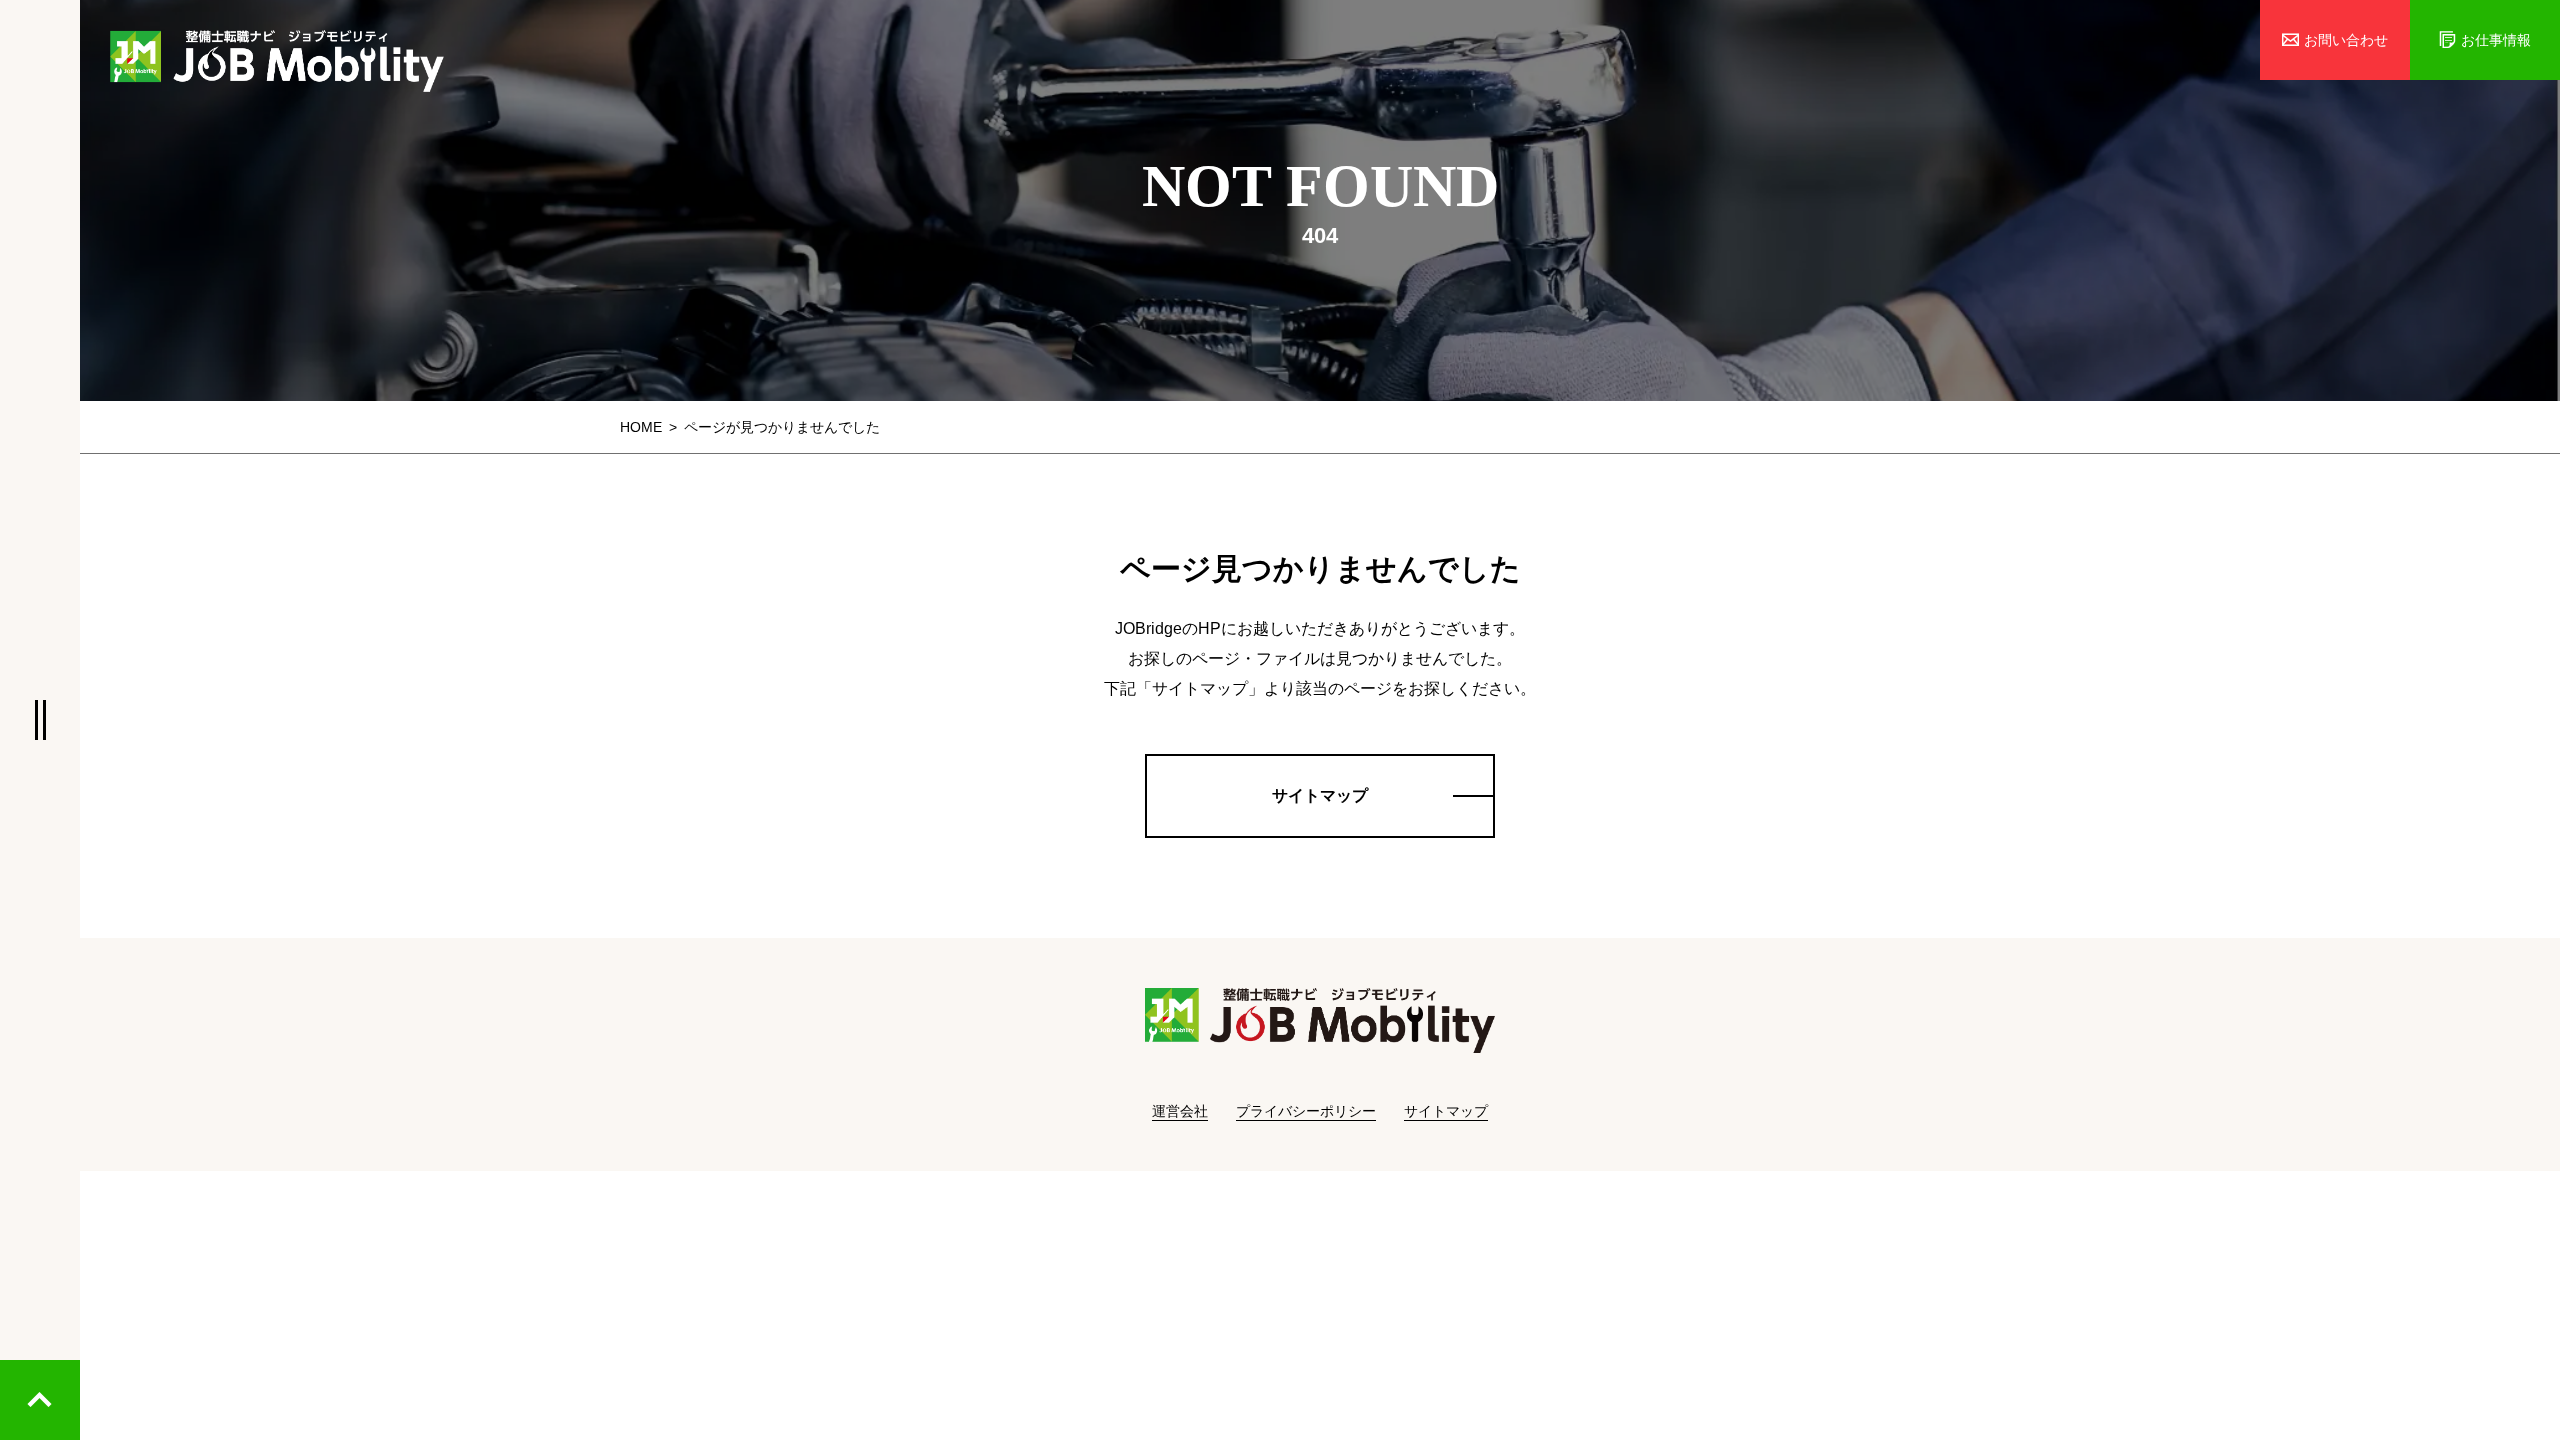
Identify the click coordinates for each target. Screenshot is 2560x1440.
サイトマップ (1446, 1111)
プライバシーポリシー (1306, 1111)
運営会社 (1180, 1111)
